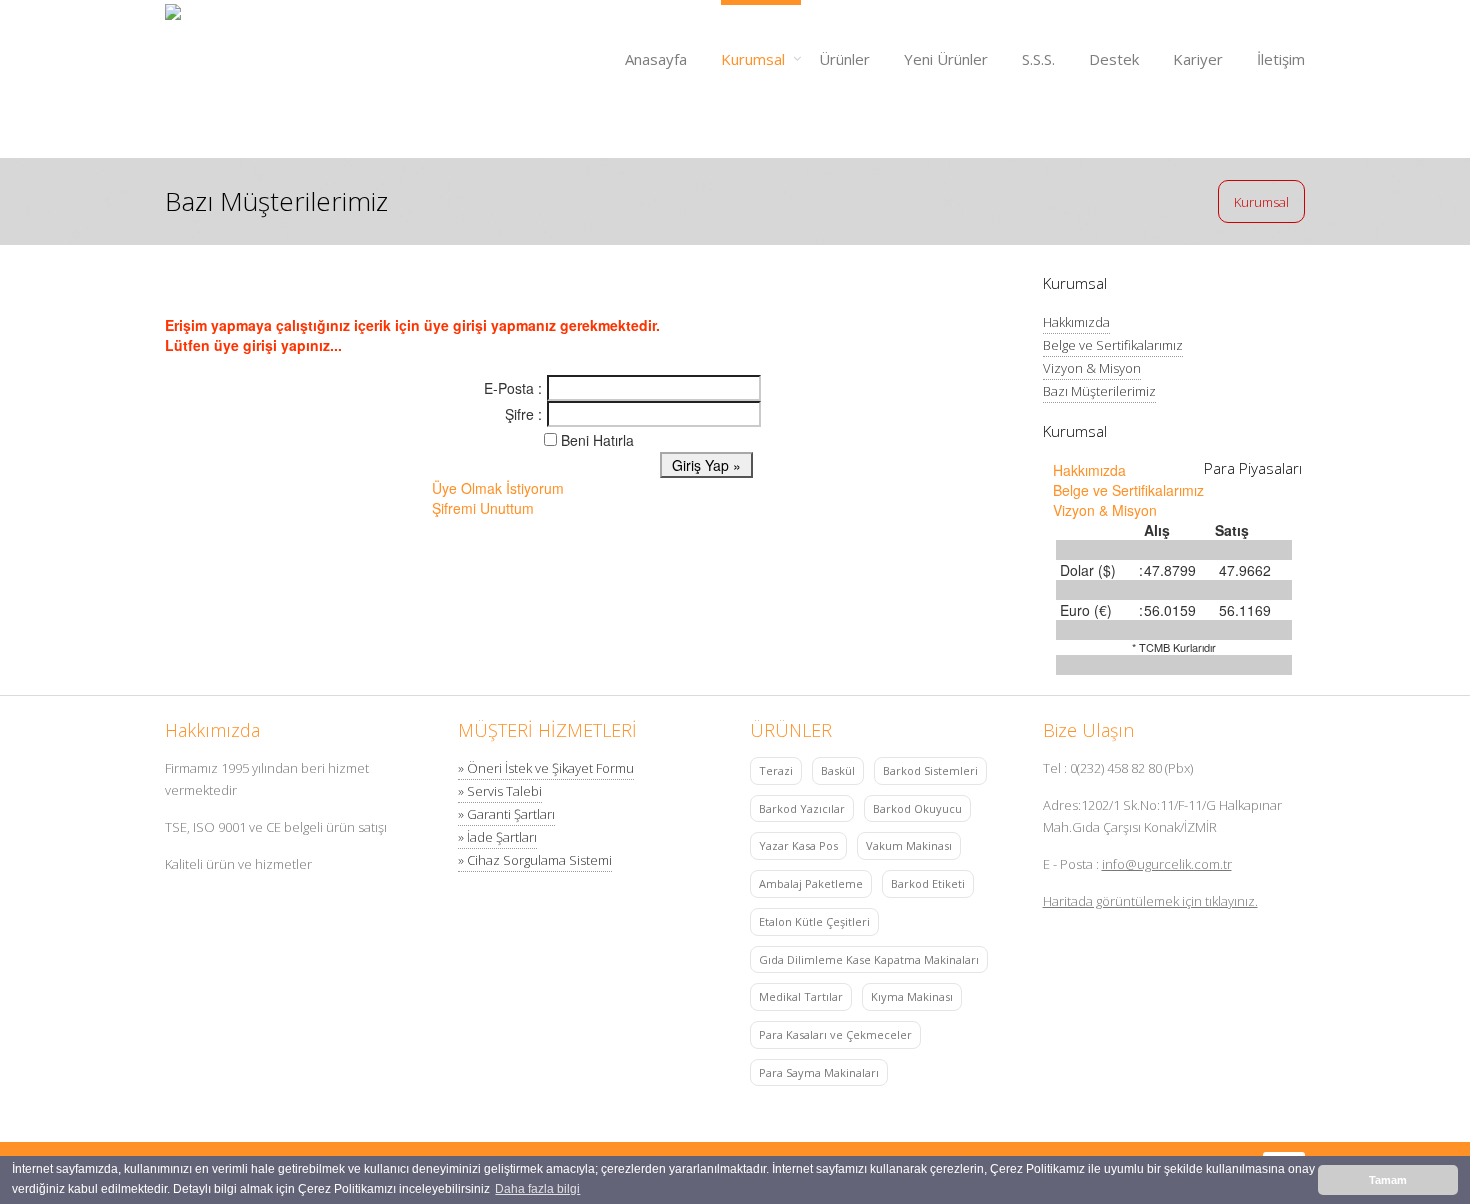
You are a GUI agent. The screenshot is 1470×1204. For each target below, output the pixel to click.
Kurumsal (753, 59)
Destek (1114, 59)
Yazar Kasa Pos (798, 845)
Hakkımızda (1076, 322)
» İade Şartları (497, 837)
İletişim (1281, 59)
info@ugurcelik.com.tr (1167, 864)
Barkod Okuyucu (917, 808)
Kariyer (1198, 59)
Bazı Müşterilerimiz (1099, 391)
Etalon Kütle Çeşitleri (814, 921)
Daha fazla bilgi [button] (537, 1189)
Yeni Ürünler (946, 59)
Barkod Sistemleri (930, 770)
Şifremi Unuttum (483, 508)
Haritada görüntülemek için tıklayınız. (1150, 901)
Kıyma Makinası (912, 996)
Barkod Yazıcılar (802, 808)
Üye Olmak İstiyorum (498, 488)
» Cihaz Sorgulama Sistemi (535, 860)
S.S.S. (1038, 59)
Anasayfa (656, 59)
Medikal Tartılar (801, 996)
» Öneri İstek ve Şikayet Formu (546, 768)
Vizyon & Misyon (1092, 368)
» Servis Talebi (500, 791)
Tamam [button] (1388, 1180)
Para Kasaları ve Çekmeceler (835, 1034)
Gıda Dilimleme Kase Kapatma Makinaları (869, 959)
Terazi (776, 770)
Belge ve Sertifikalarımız (1113, 345)
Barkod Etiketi (928, 883)
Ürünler (844, 59)
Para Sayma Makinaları (819, 1072)
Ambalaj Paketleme (811, 883)
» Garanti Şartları (506, 814)
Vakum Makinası (909, 845)
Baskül (838, 770)
